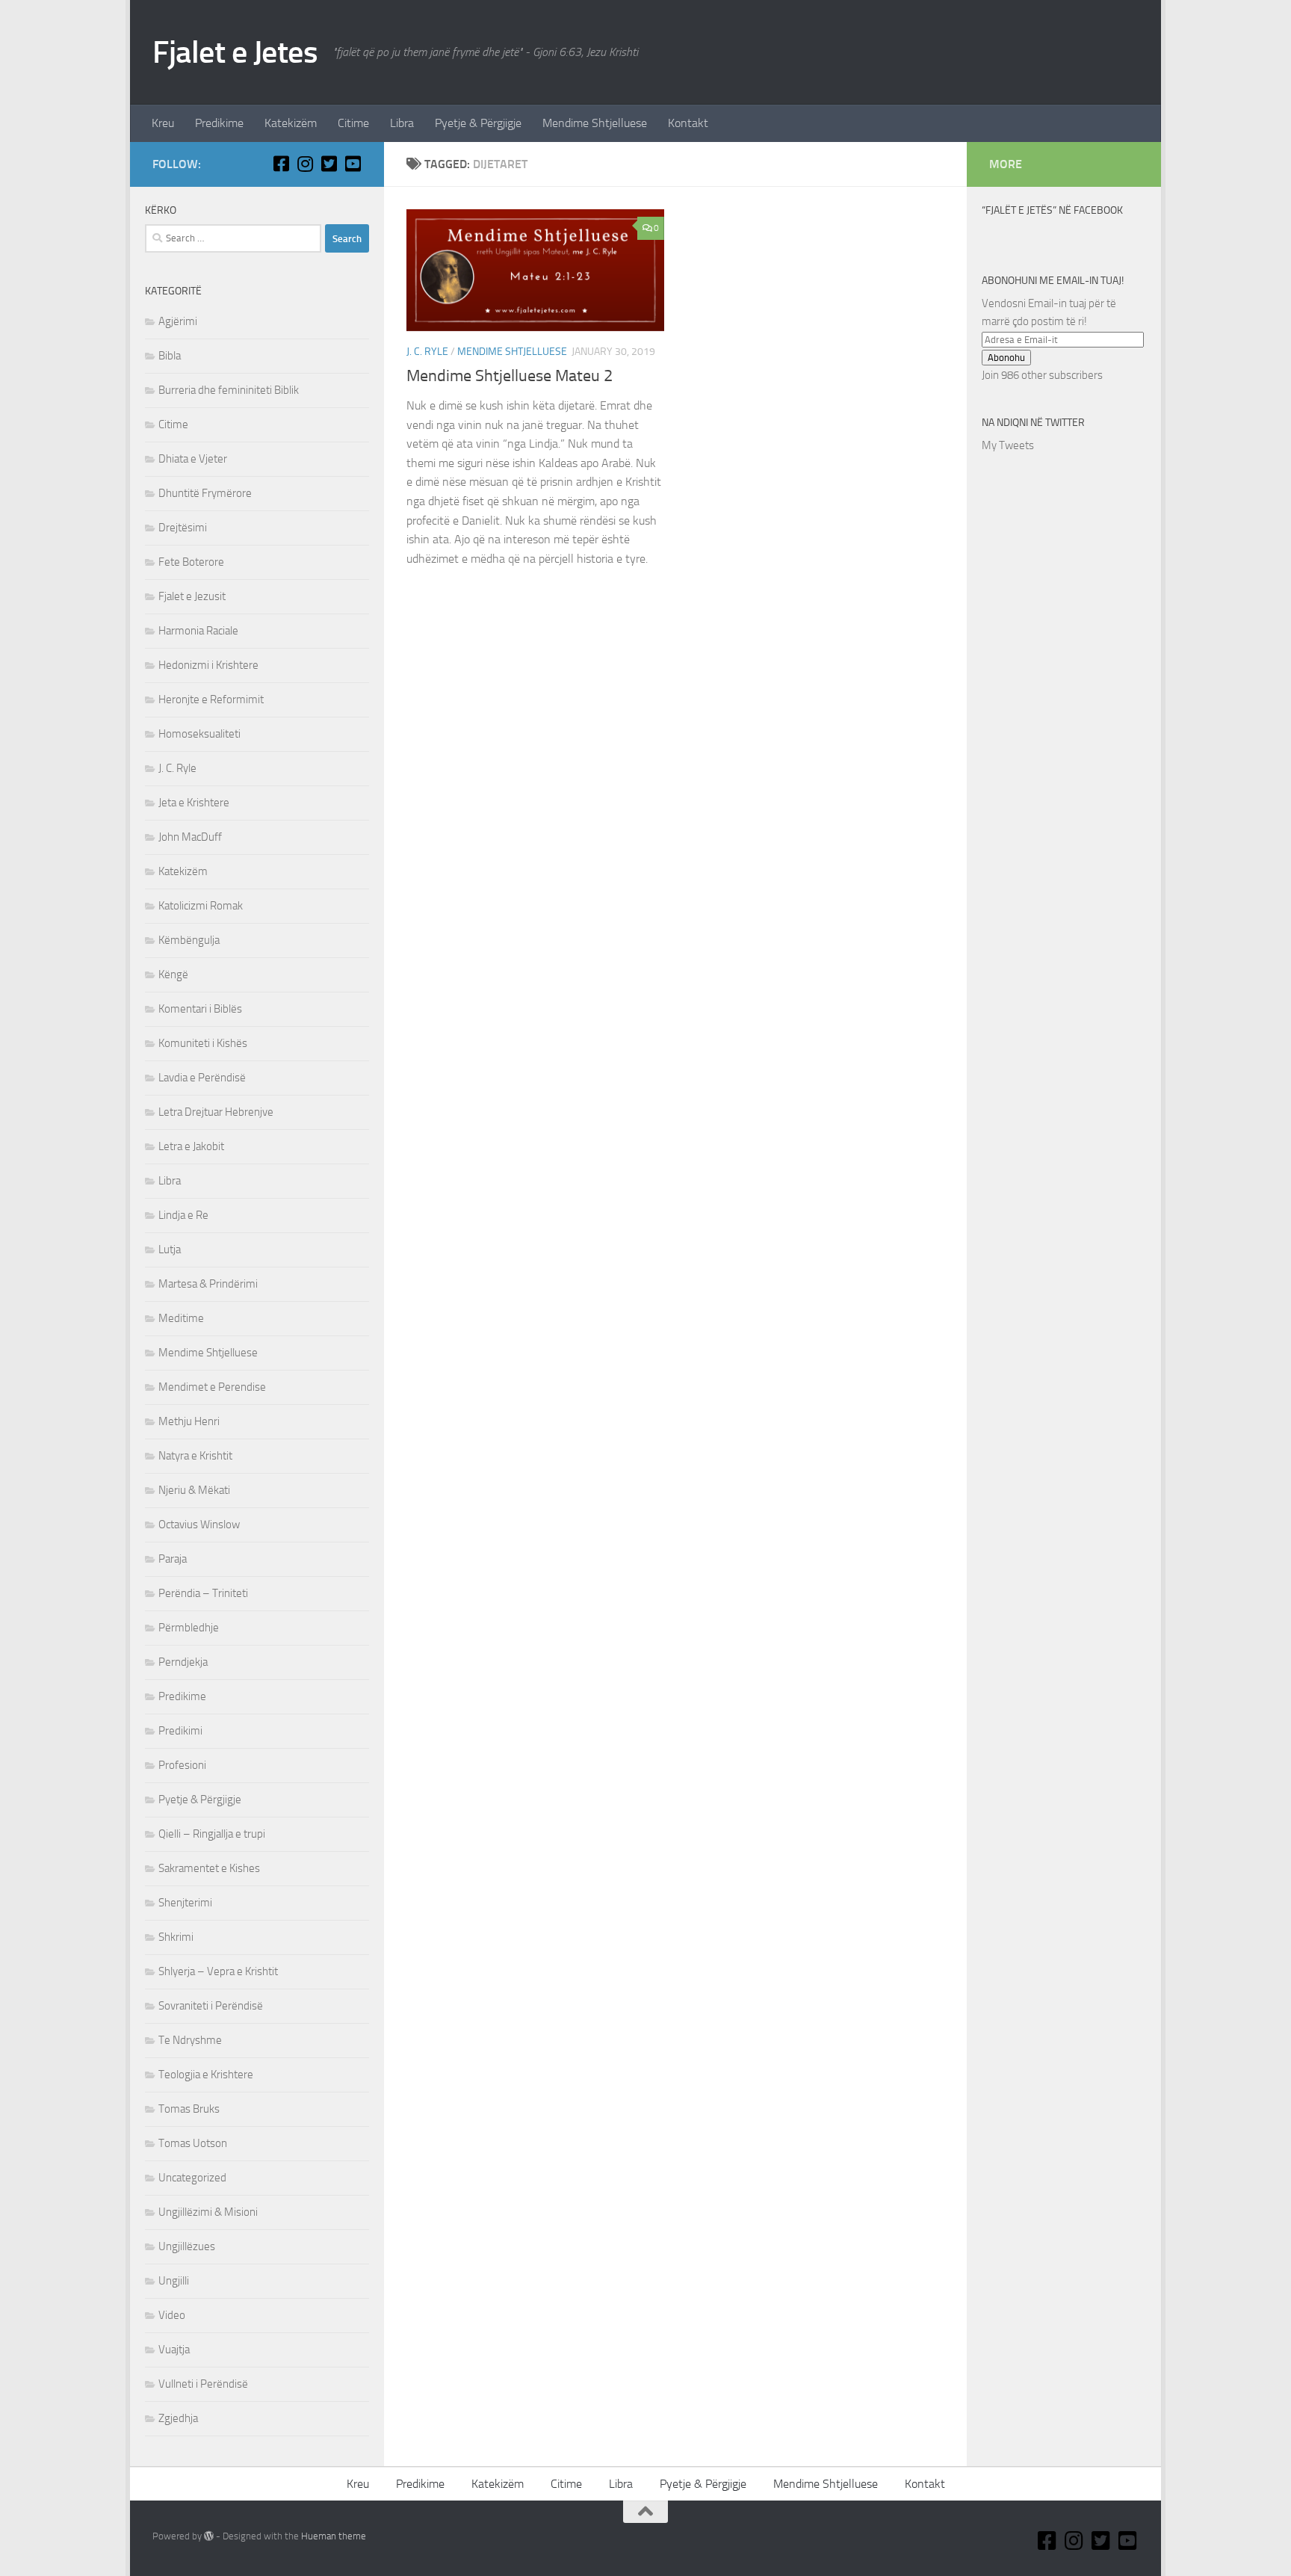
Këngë (173, 975)
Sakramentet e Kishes (209, 1868)
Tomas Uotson (193, 2143)
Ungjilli (174, 2281)
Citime (353, 123)
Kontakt (688, 123)
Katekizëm (291, 123)
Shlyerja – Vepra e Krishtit (218, 1971)
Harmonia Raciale (198, 631)
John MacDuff (190, 837)
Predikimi (180, 1731)
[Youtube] (353, 164)
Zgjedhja (178, 2418)
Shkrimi (176, 1937)
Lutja (170, 1250)
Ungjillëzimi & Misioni (208, 2212)
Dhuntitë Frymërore (205, 493)
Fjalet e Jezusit (192, 596)
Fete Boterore (191, 562)
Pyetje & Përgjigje (478, 123)
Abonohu (1006, 358)
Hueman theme (334, 2536)
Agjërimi (178, 321)
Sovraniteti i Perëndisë (211, 2006)
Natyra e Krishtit (195, 1456)
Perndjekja (183, 1662)
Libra (402, 123)
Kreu (163, 123)
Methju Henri (189, 1421)
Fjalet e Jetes (235, 52)
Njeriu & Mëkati (194, 1490)
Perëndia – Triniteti (203, 1593)
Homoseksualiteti (199, 734)
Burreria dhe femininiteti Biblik (229, 390)
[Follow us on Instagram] (305, 164)
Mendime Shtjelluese (595, 123)
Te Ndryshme (190, 2040)
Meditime (181, 1318)
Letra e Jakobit (191, 1146)
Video (172, 2315)
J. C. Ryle (427, 352)
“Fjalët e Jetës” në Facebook (1052, 210)
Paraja (173, 1559)
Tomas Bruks (189, 2109)
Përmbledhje (189, 1628)
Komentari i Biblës (200, 1009)
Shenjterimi (185, 1903)
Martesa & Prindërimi (208, 1284)
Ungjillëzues (187, 2246)
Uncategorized (192, 2178)
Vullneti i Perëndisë (203, 2384)
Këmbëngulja (189, 940)
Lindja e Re (183, 1215)
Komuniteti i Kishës (203, 1043)
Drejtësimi (183, 528)
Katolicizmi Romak (201, 906)
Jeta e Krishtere (194, 803)
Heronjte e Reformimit (211, 699)
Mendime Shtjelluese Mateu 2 (510, 376)
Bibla (170, 356)
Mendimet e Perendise (212, 1387)
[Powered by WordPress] (209, 2536)
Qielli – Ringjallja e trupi (212, 1834)
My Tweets (1008, 445)
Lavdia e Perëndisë (202, 1078)
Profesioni (182, 1765)
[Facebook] (281, 164)
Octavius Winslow (199, 1525)
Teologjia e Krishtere (206, 2075)
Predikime (219, 123)
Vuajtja (174, 2350)
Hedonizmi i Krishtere (208, 665)
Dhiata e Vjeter (193, 459)
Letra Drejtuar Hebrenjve (216, 1112)
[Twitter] (329, 164)
